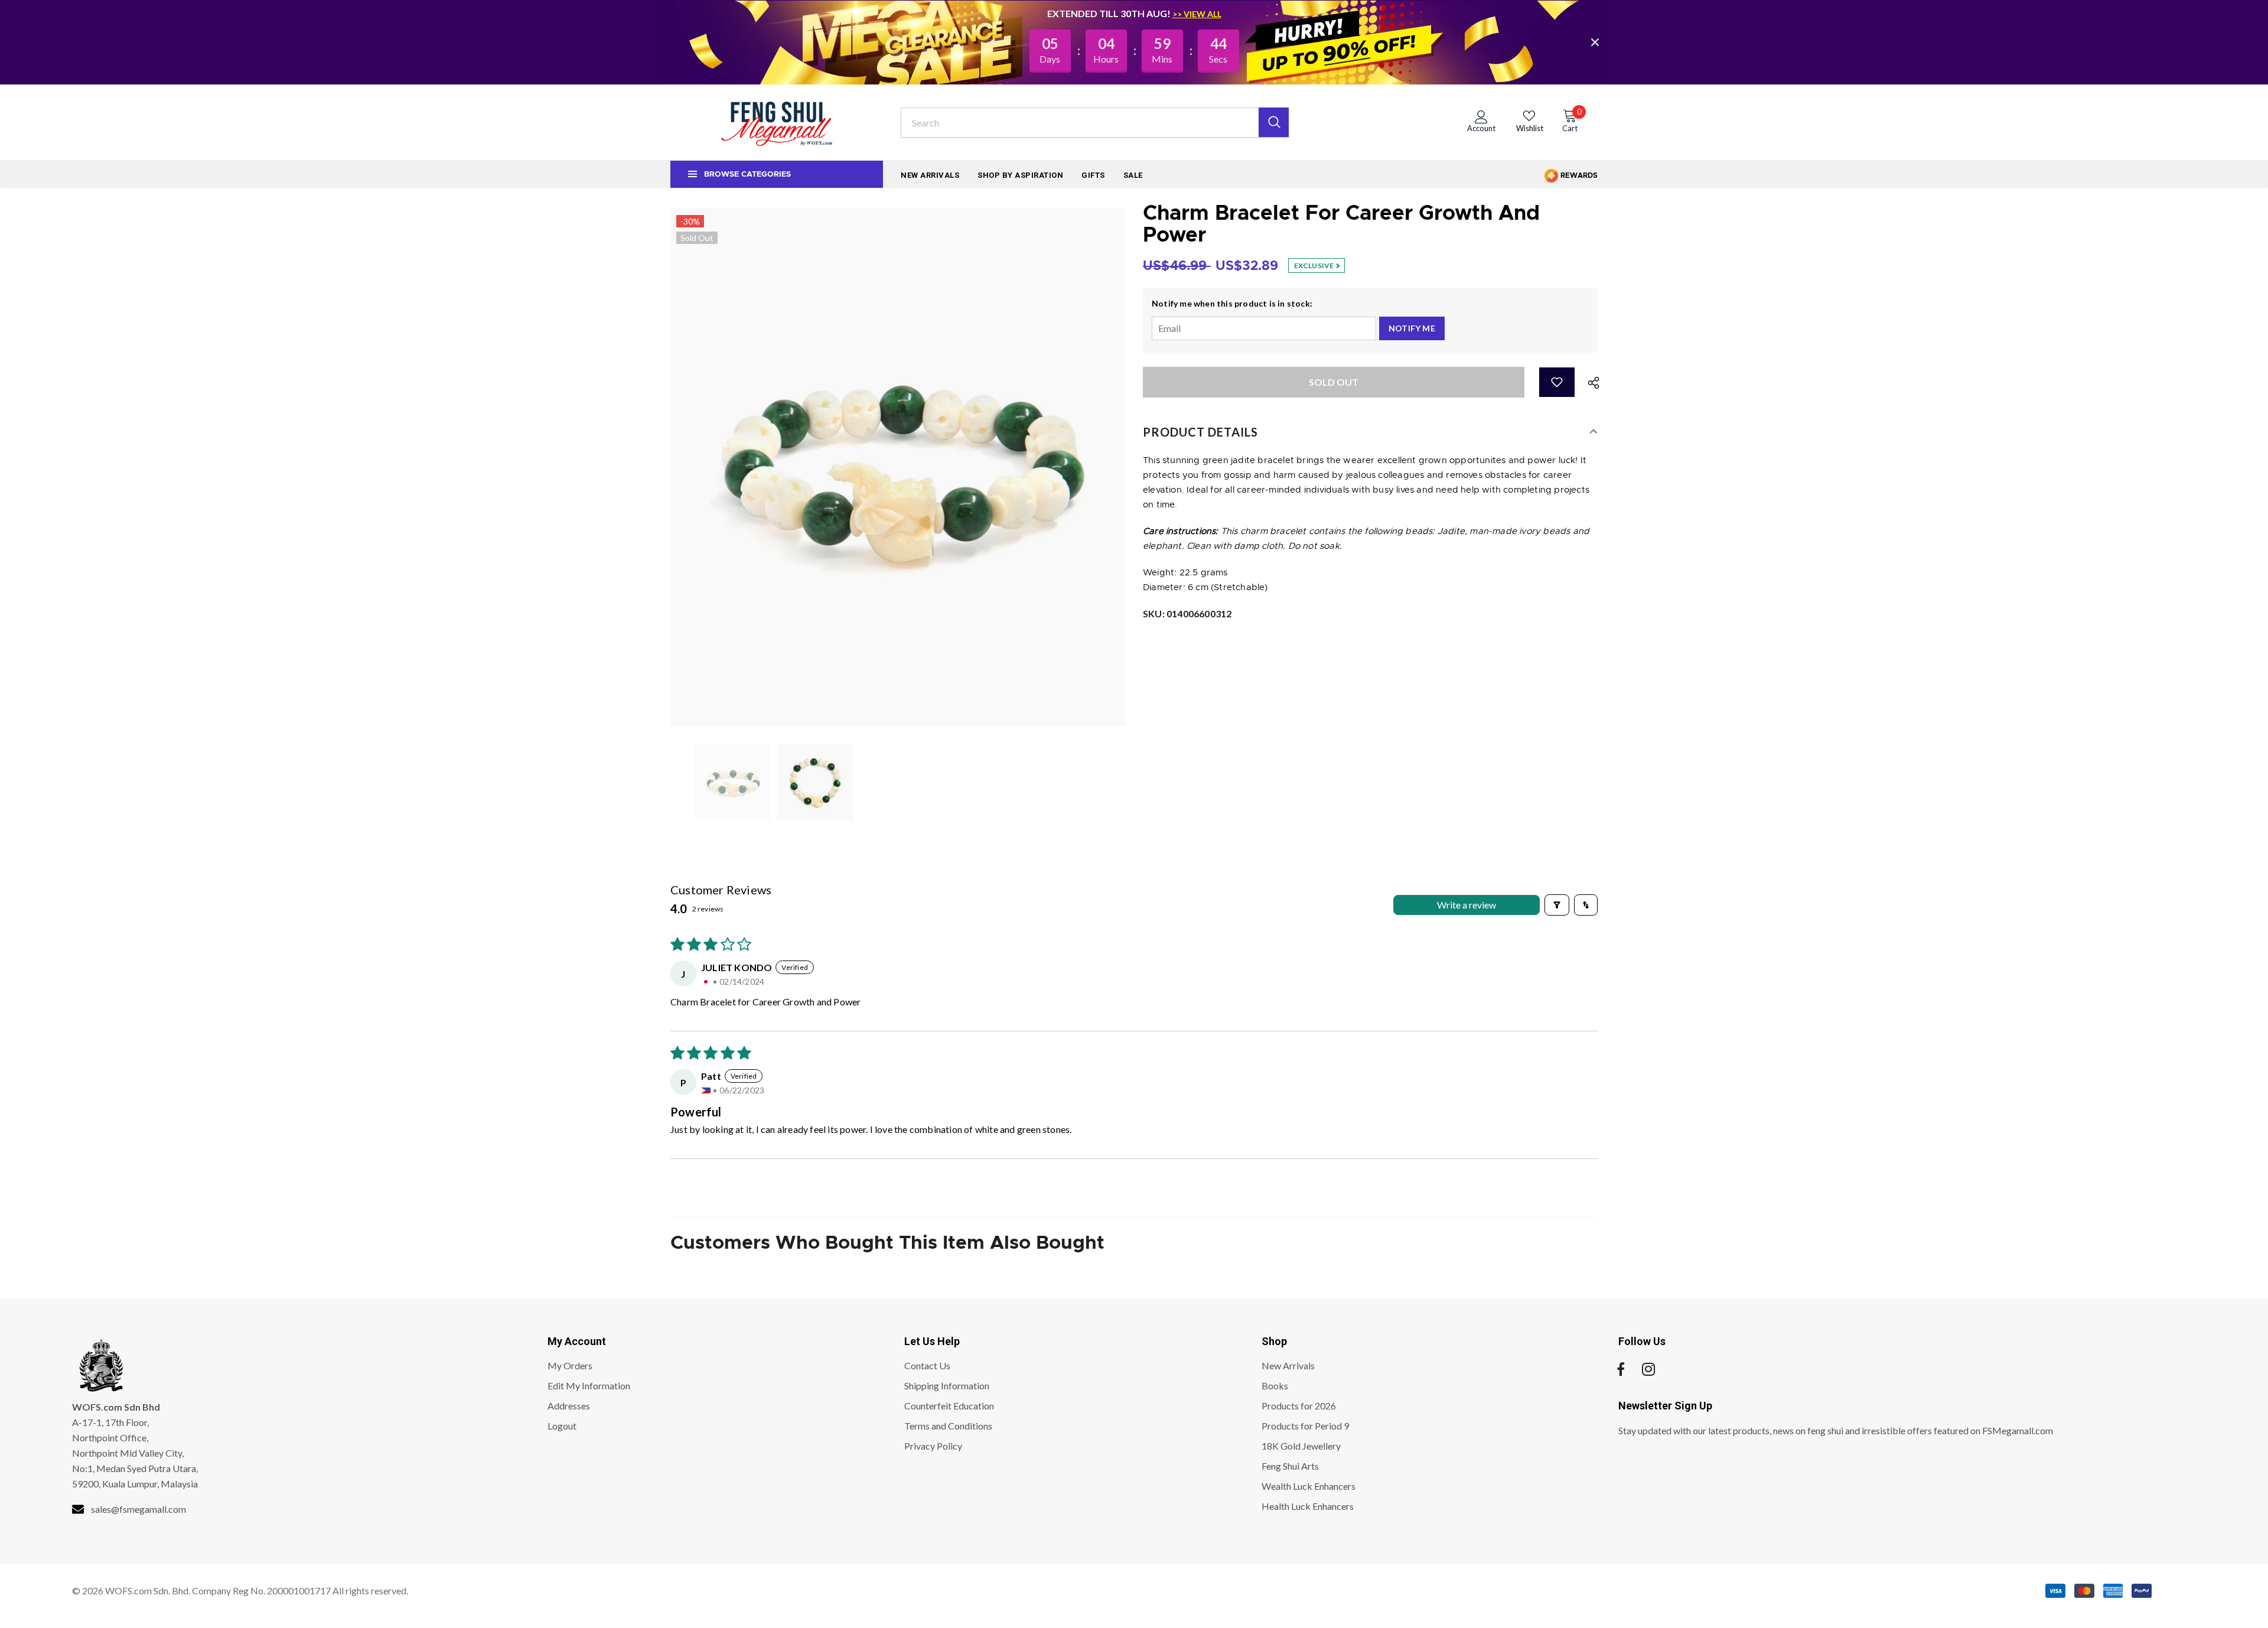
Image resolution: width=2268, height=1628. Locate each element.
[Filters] (1557, 905)
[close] (1595, 42)
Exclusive (1315, 266)
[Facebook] (1621, 1369)
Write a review (1467, 905)
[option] (898, 467)
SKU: (1187, 613)
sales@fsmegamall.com (139, 1509)
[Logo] (777, 122)
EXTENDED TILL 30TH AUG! (1110, 13)
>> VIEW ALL (1197, 14)
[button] (1557, 382)
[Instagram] (1648, 1369)
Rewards (1578, 175)
